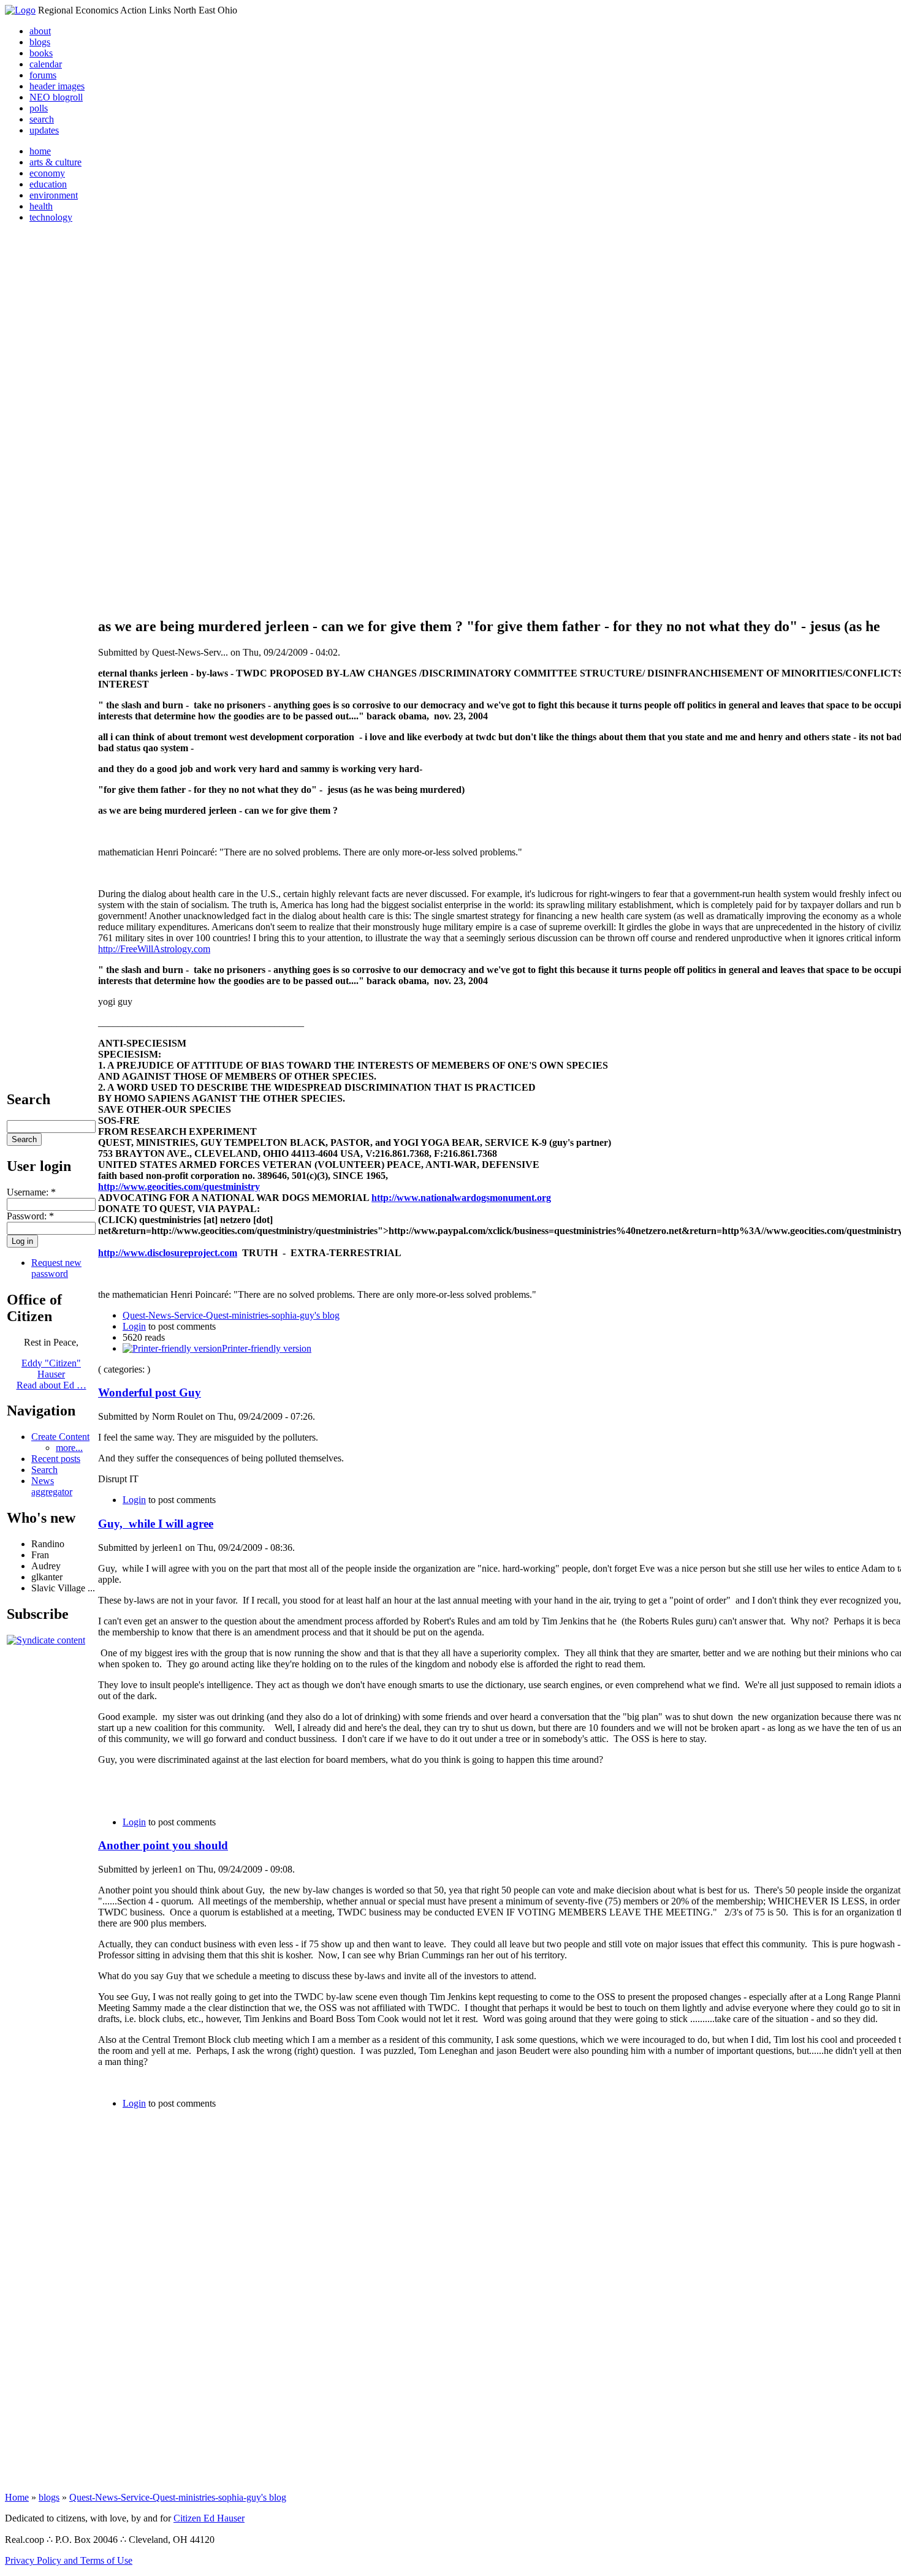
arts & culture (55, 162)
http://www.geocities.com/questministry (179, 1187)
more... (69, 1448)
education (48, 184)
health (41, 206)
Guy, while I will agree (156, 1524)
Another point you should (163, 1845)
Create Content (60, 1437)
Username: (31, 1192)
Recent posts (56, 1459)
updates (44, 130)
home (40, 151)
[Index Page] (20, 10)
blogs (40, 42)
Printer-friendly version (267, 1348)
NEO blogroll (56, 97)
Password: (30, 1216)
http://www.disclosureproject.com (168, 1253)
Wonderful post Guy (150, 1392)
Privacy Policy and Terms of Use (69, 2560)
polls (39, 108)
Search (44, 1470)
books (41, 53)
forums (43, 75)
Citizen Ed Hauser (209, 2518)
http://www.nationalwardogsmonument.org (461, 1198)
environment (54, 195)
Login (134, 1326)
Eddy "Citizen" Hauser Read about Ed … (51, 1374)
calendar (46, 64)
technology (51, 217)
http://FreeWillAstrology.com (154, 949)
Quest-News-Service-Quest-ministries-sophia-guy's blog (231, 1315)
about (40, 31)
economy (47, 173)
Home (17, 2497)
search (42, 119)
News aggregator (52, 1486)
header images (57, 86)
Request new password (56, 1268)
